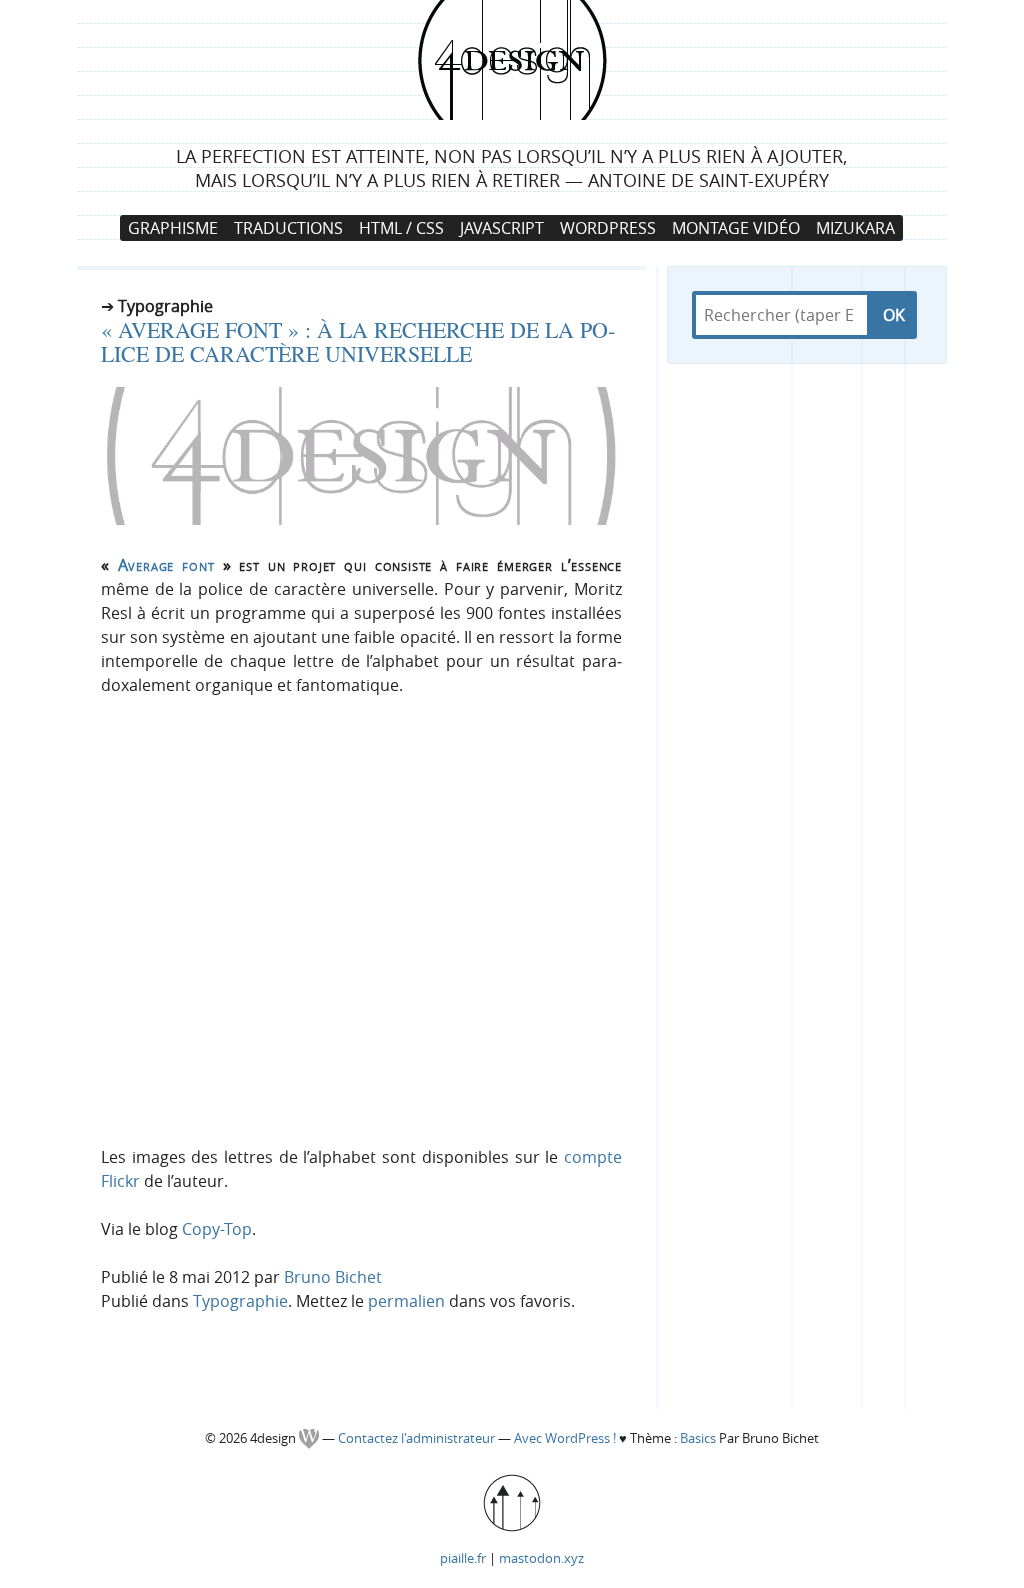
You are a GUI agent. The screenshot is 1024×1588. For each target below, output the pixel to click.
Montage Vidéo (736, 228)
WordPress (608, 228)
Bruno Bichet (333, 1277)
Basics (698, 1438)
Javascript (502, 228)
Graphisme (173, 228)
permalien (406, 1301)
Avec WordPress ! (565, 1438)
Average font (166, 565)
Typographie (240, 1301)
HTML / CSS (401, 228)
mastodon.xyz (541, 1558)
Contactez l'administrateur (418, 1438)
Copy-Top (217, 1229)
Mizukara (855, 228)
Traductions (288, 228)
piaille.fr (463, 1558)
